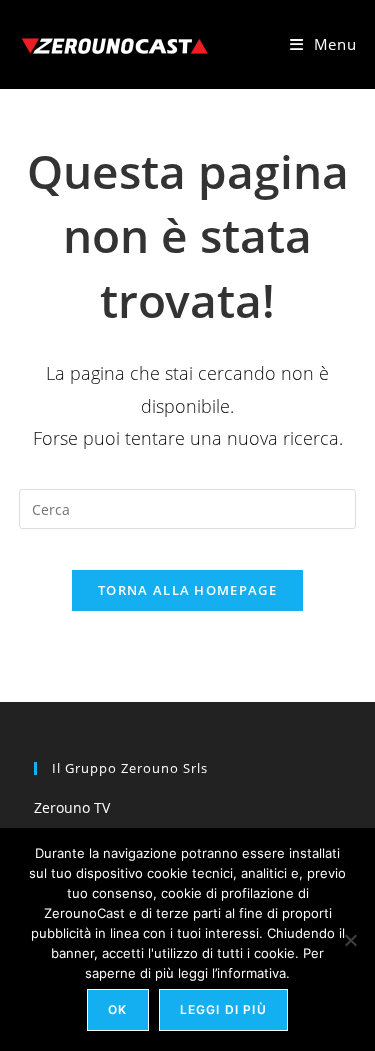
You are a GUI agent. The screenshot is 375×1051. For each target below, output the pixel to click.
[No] (350, 940)
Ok (117, 1009)
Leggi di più (223, 1009)
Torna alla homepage (187, 590)
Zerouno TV (72, 807)
